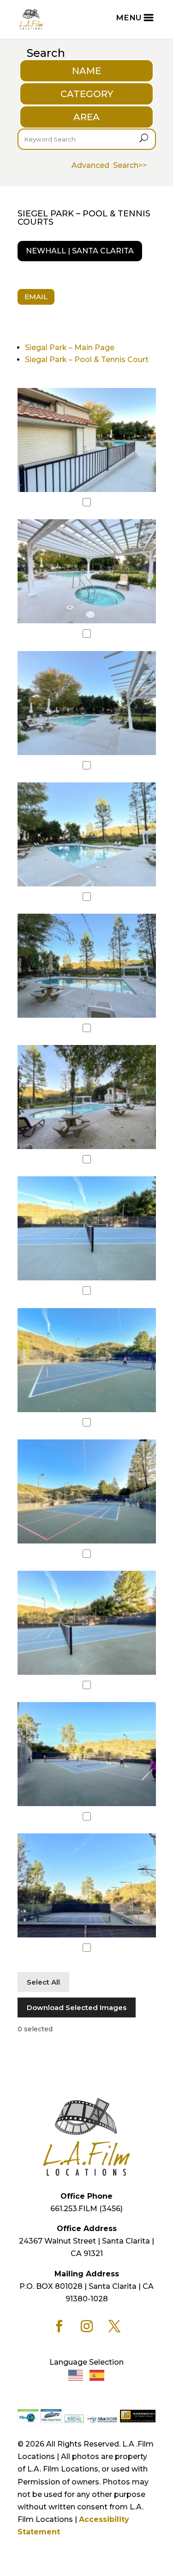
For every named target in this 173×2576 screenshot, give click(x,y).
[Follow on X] (114, 2326)
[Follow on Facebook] (59, 2326)
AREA (86, 117)
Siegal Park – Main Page (70, 347)
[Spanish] (97, 2375)
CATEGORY (87, 94)
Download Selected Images (77, 2007)
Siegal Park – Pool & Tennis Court (87, 360)
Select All (43, 1982)
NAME (86, 71)
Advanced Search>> (109, 165)
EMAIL (36, 297)
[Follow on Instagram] (87, 2326)
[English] (76, 2375)
